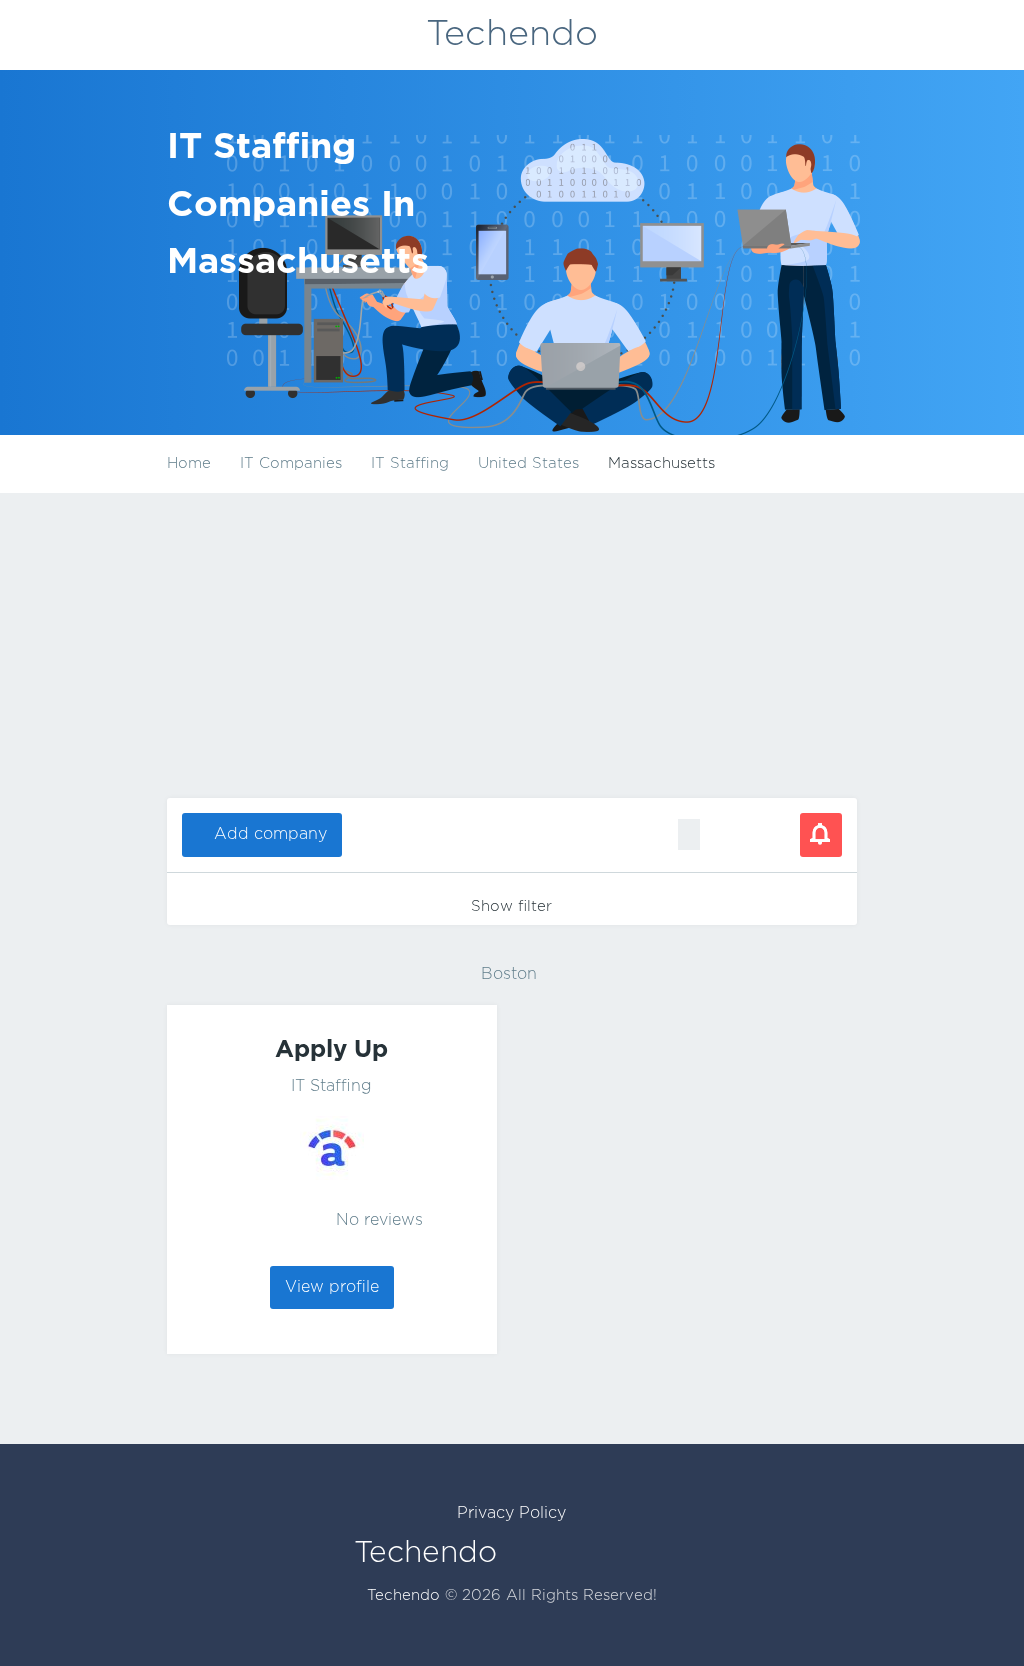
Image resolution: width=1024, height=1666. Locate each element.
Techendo (512, 35)
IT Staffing (331, 1086)
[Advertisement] (512, 648)
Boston (509, 974)
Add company (270, 834)
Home (189, 463)
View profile (332, 1287)
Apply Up (331, 1050)
